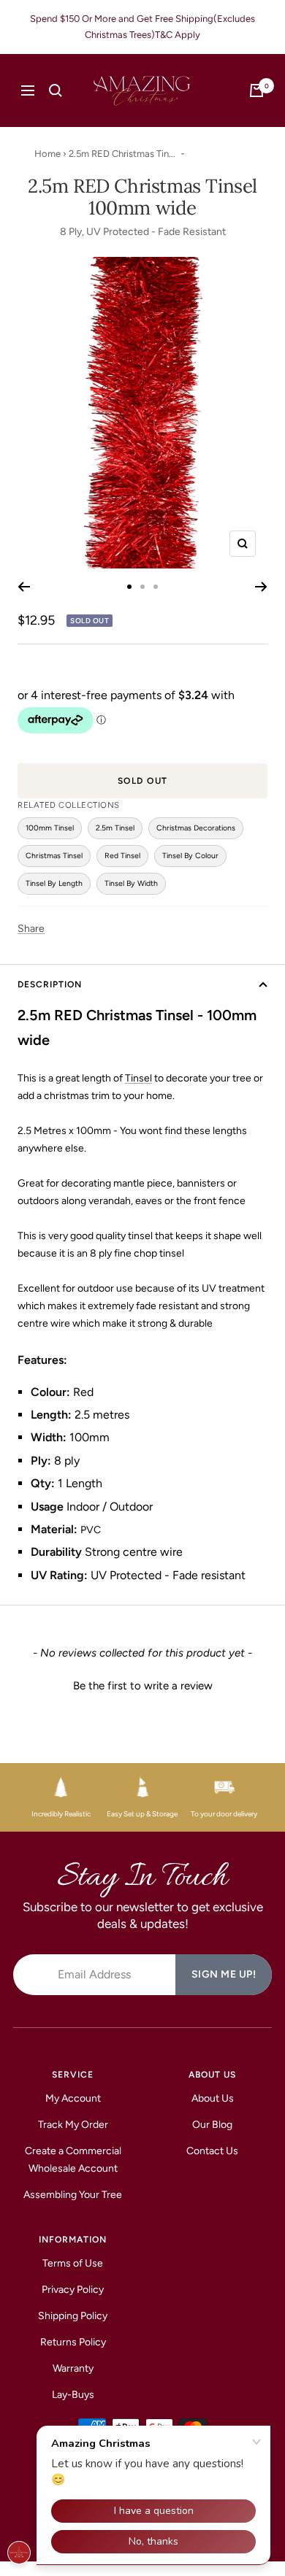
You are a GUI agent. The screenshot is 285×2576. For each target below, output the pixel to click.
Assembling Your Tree (73, 2195)
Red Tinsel (122, 856)
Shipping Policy (73, 2316)
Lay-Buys (73, 2395)
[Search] (56, 90)
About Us (213, 2098)
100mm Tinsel (50, 828)
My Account (73, 2098)
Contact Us (212, 2151)
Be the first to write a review (143, 1686)
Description (50, 984)
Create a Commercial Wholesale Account (73, 2160)
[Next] (261, 587)
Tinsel (138, 1078)
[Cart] (256, 90)
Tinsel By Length (54, 883)
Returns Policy (73, 2342)
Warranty (73, 2368)
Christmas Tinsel (54, 856)
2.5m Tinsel (115, 828)
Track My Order (73, 2125)
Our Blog (212, 2125)
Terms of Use (73, 2263)
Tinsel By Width (131, 883)
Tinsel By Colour (190, 856)
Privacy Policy (73, 2290)
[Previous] (24, 587)
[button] (142, 1684)
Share (31, 929)
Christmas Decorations (196, 828)
